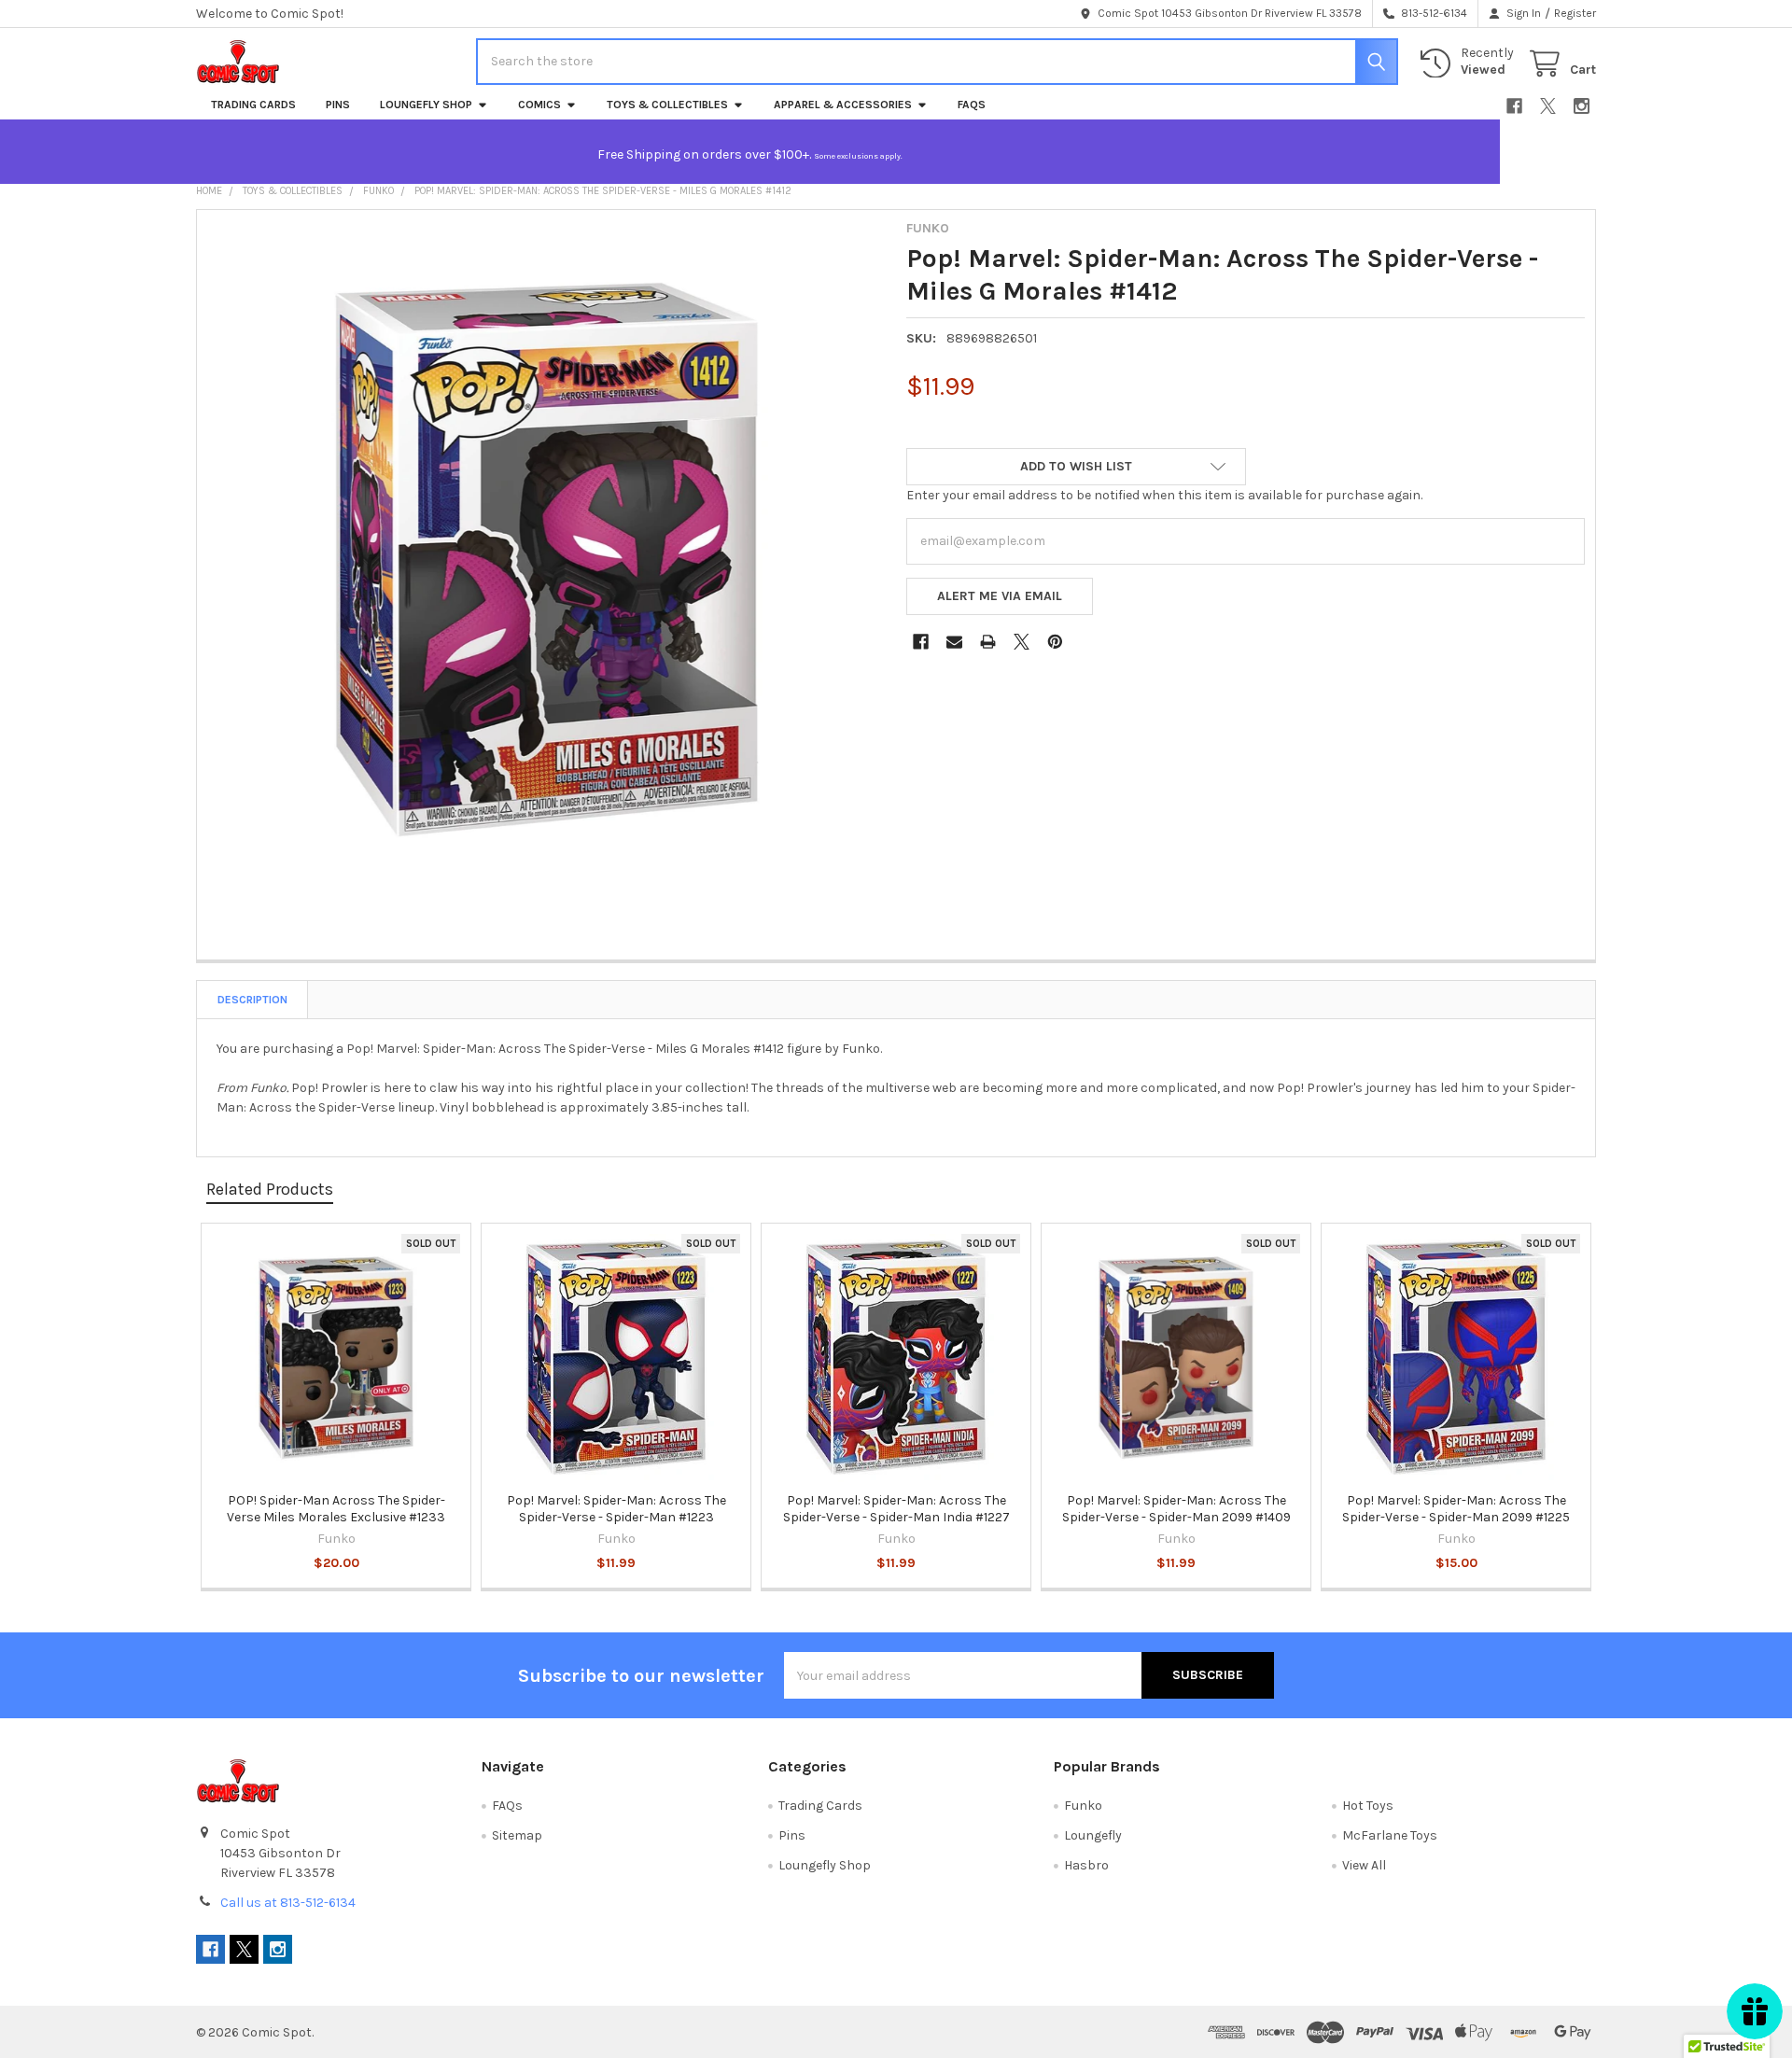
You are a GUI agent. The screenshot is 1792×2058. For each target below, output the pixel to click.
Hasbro (1086, 1865)
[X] (1548, 106)
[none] (547, 560)
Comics (539, 105)
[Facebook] (1514, 106)
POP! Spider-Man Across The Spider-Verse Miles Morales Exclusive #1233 (336, 1509)
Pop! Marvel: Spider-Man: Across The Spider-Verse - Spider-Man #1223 (616, 1509)
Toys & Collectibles (667, 105)
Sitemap (517, 1835)
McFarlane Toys (1390, 1835)
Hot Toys (1368, 1806)
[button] (1076, 467)
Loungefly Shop (426, 105)
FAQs (972, 105)
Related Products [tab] (270, 1189)
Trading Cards (253, 105)
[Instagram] (1582, 106)
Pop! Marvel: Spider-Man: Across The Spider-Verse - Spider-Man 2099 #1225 (1456, 1509)
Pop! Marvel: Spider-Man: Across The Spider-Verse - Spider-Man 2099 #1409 (1176, 1509)
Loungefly (1093, 1835)
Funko (1083, 1806)
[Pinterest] (1055, 642)
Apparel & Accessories (843, 105)
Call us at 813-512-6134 (288, 1903)
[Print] (988, 642)
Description (252, 1000)
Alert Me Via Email (1000, 596)
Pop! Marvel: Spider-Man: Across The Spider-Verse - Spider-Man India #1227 (896, 1509)
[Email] (954, 642)
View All (1364, 1865)
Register (1575, 13)
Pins (338, 105)
